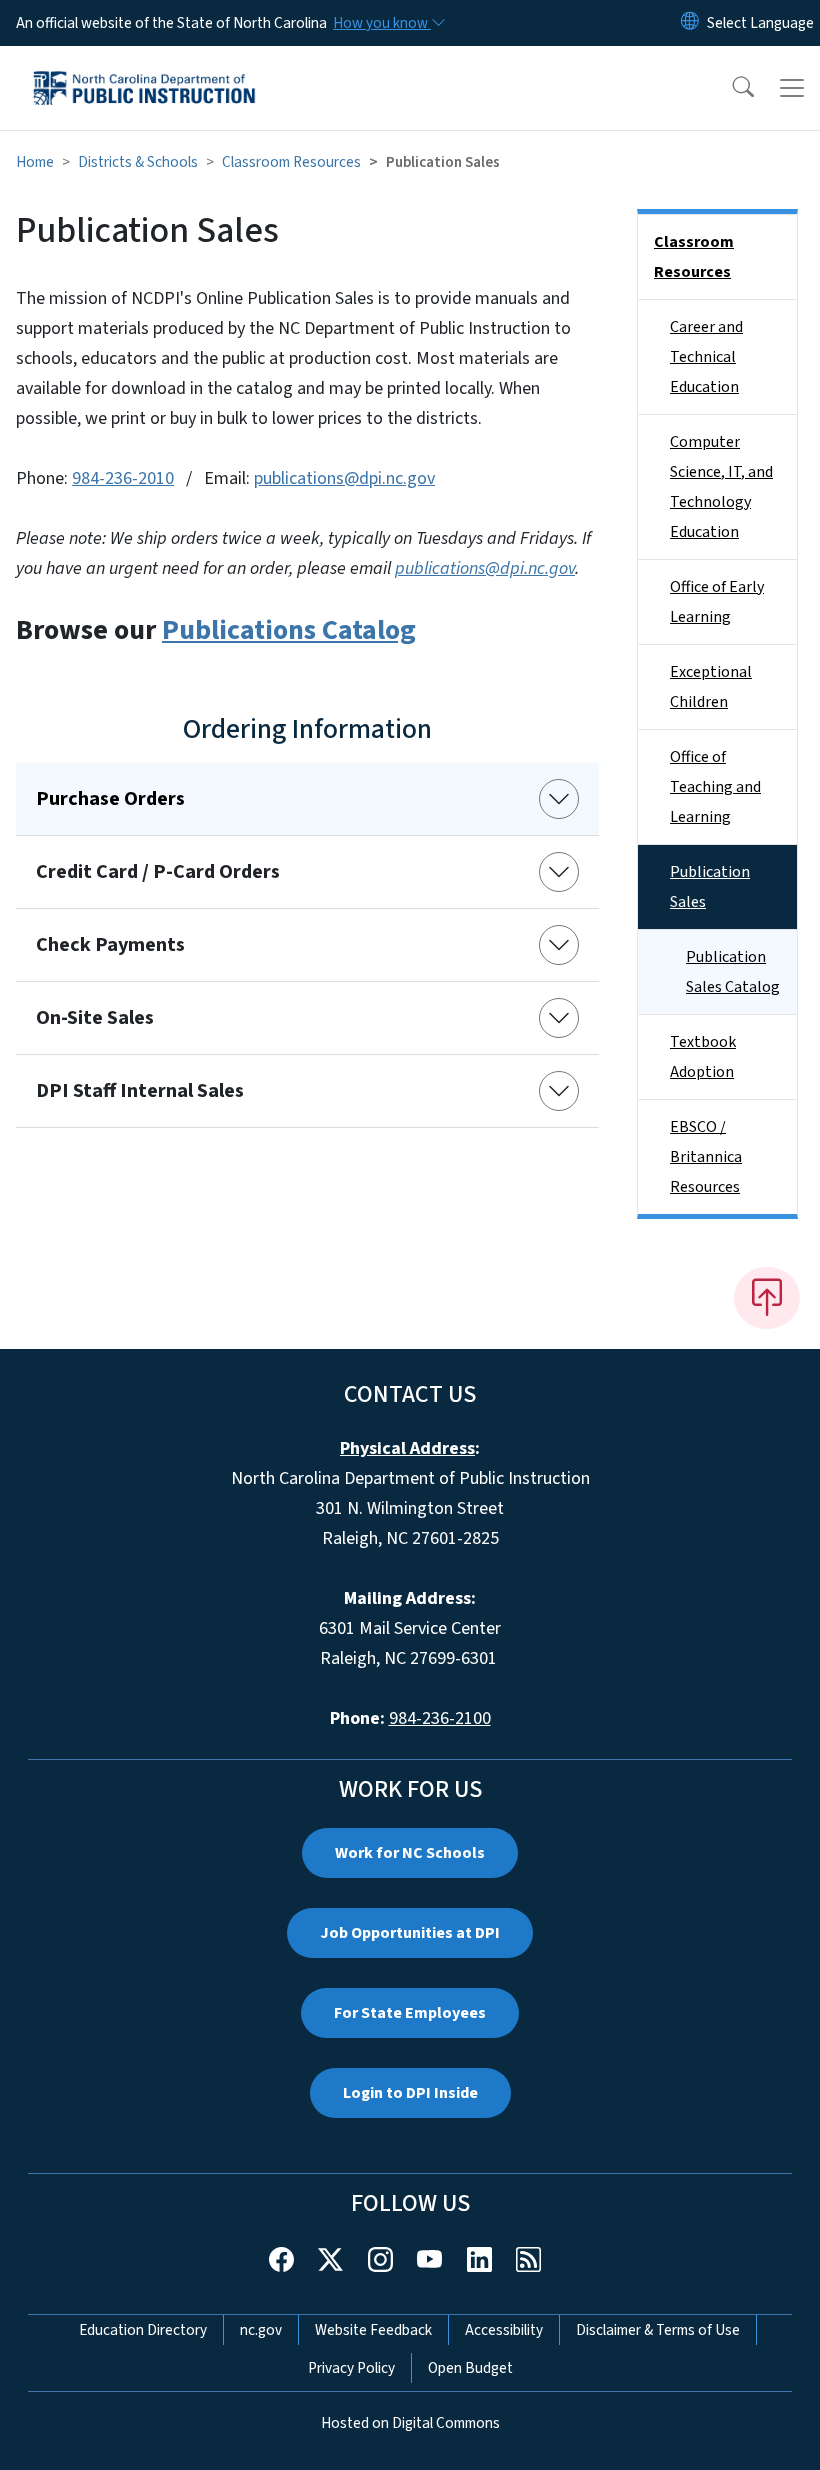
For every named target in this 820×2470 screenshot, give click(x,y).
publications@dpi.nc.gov (344, 478)
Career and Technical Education (706, 357)
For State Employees (410, 2013)
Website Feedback (373, 2330)
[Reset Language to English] (690, 23)
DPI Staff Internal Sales (140, 1091)
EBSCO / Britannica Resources (706, 1157)
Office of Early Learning (717, 602)
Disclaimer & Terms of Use (658, 2330)
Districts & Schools (138, 162)
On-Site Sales (95, 1018)
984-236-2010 (123, 478)
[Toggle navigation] (792, 88)
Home (35, 162)
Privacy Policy (351, 2368)
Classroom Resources (291, 162)
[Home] (144, 69)
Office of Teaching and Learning (715, 787)
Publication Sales (710, 887)
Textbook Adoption (703, 1057)
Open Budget (470, 2368)
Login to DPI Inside (410, 2093)
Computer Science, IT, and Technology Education (721, 487)
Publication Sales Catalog (733, 972)
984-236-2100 (440, 1718)
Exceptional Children (711, 687)
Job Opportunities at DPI (410, 1933)
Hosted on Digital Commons (410, 2423)
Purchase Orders (110, 799)
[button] (730, 88)
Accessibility (504, 2330)
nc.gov (261, 2330)
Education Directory (143, 2330)
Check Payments (110, 945)
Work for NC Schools (410, 1853)
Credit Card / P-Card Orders (158, 872)
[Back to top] (767, 1298)
